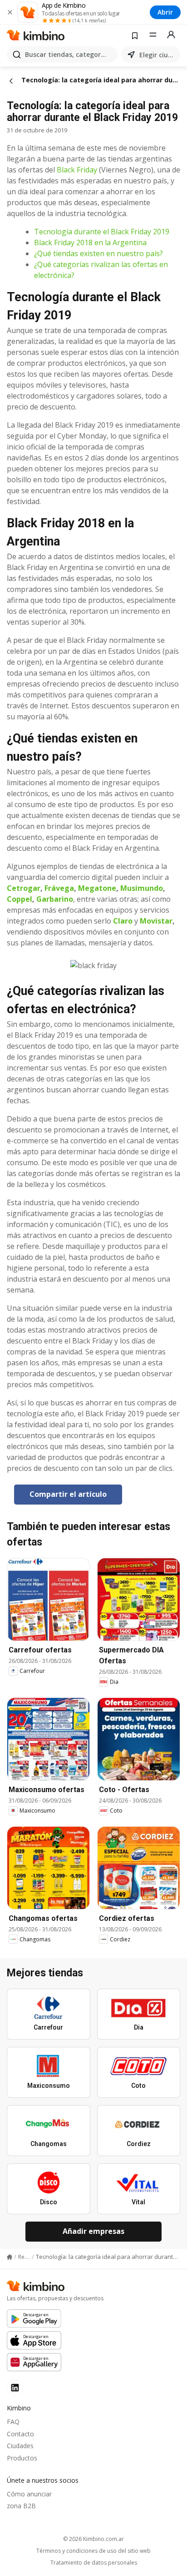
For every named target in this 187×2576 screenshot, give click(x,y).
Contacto (20, 2434)
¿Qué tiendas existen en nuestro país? (98, 253)
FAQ (13, 2422)
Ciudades (20, 2446)
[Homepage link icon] (10, 2257)
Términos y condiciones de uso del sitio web (93, 2551)
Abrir (165, 12)
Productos (22, 2458)
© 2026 (93, 2539)
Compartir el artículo (68, 1494)
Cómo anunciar (29, 2494)
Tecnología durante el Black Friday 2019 (102, 232)
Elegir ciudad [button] (158, 55)
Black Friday (77, 170)
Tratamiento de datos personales (94, 2563)
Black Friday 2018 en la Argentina (90, 242)
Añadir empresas (93, 2231)
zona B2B (21, 2506)
